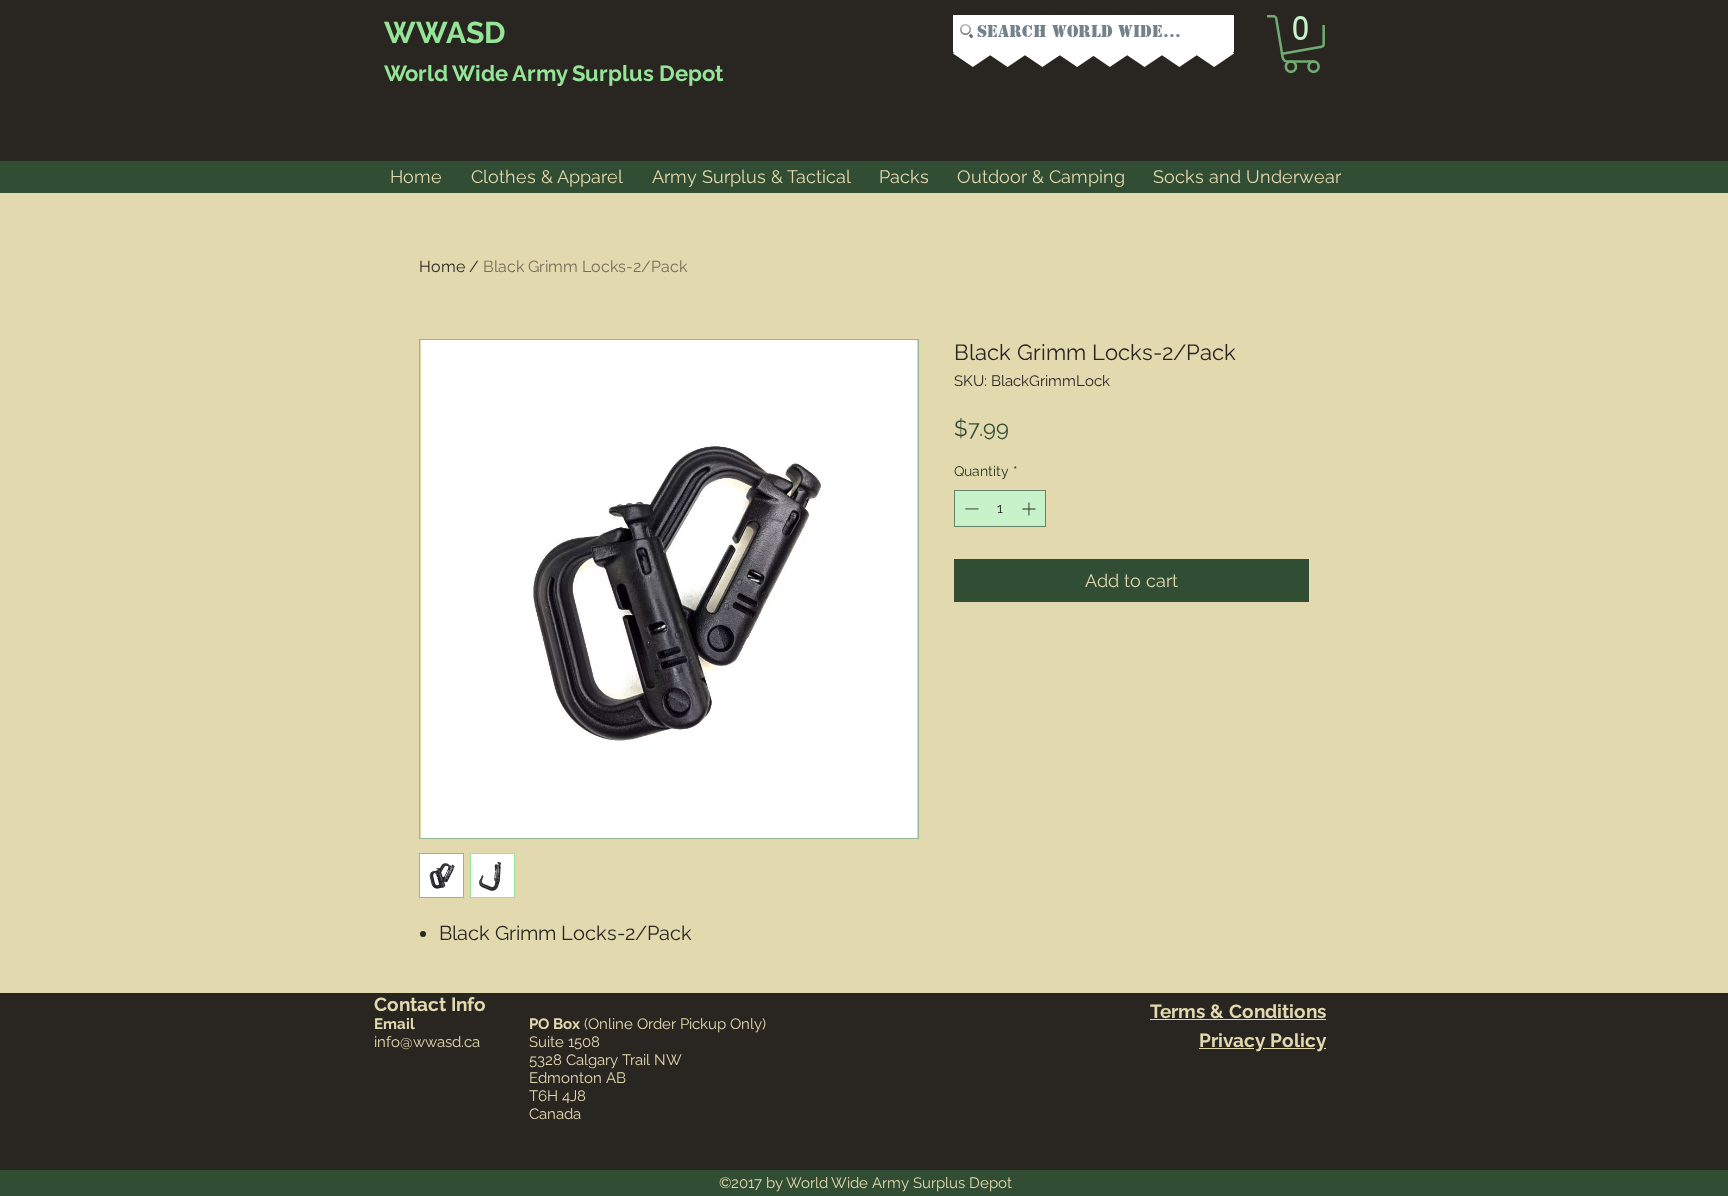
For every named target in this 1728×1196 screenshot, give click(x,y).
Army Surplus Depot (615, 73)
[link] (1301, 44)
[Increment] (1030, 508)
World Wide (446, 73)
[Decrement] (969, 508)
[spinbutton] (1000, 508)
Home (442, 266)
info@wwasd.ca (427, 1042)
